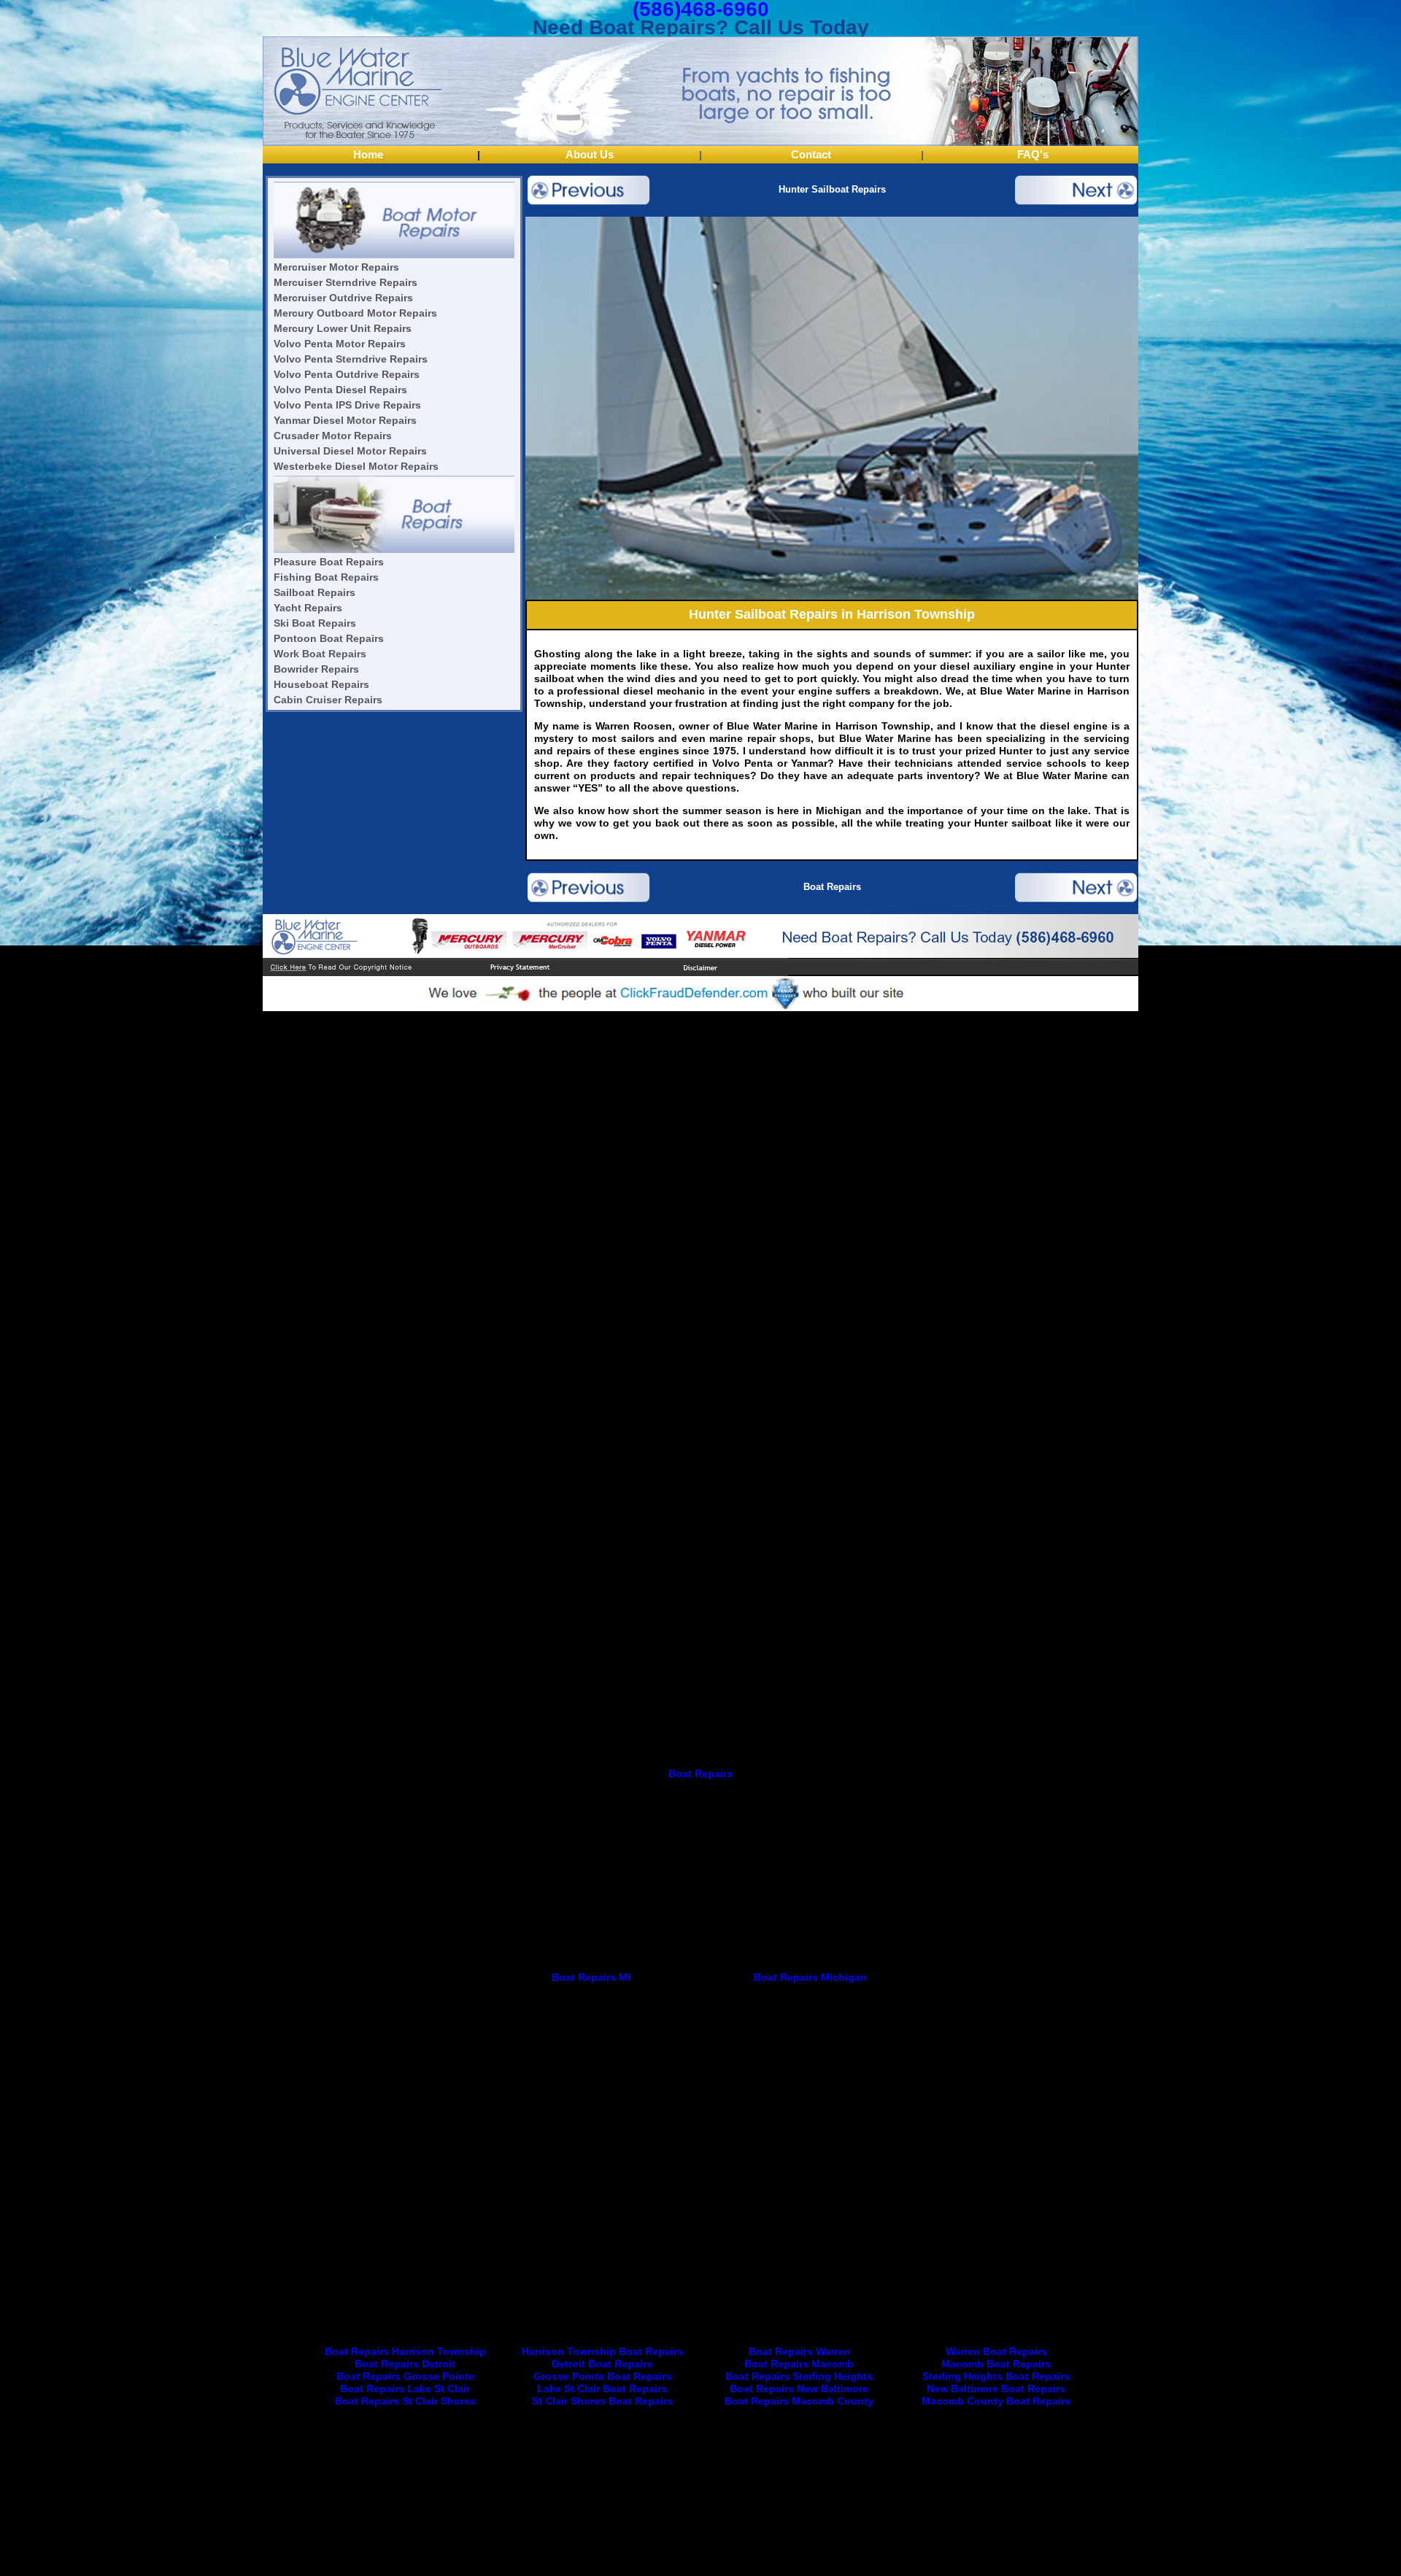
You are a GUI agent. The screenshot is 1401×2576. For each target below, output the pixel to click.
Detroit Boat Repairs (602, 2364)
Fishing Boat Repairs (326, 577)
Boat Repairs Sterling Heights (799, 2376)
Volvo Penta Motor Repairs (340, 344)
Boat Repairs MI (591, 1977)
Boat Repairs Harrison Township (405, 2351)
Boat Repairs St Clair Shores (405, 2401)
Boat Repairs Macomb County (799, 2401)
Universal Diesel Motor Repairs (350, 451)
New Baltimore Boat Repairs (996, 2389)
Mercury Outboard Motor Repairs (355, 313)
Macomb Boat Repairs (996, 2364)
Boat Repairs (832, 887)
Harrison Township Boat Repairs (602, 2351)
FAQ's (1033, 154)
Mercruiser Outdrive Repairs (343, 298)
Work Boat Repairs (320, 654)
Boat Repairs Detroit (405, 2364)
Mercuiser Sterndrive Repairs (346, 282)
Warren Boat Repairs (996, 2351)
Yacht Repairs (308, 608)
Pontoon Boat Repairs (329, 638)
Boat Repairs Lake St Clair (405, 2389)
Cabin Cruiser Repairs (328, 700)
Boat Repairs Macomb (799, 2364)
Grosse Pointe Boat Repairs (602, 2376)
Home (368, 154)
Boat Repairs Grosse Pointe (405, 2376)
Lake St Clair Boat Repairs (602, 2389)
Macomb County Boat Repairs (996, 2401)
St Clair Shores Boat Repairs (602, 2401)
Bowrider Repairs (316, 669)
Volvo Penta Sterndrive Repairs (351, 359)
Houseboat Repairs (321, 684)
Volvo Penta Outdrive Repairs (347, 374)
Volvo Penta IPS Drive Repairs (347, 405)
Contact (811, 154)
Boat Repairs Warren (799, 2351)
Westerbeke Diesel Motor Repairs (356, 466)
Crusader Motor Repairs (333, 436)
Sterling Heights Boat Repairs (996, 2376)
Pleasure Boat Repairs (329, 562)
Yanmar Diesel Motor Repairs (345, 420)
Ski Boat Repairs (315, 623)
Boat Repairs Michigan (810, 1977)
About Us (590, 154)
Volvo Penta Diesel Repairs (340, 390)
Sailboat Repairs (314, 592)
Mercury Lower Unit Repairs (343, 328)
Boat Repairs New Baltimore (799, 2389)
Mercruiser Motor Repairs (336, 267)
